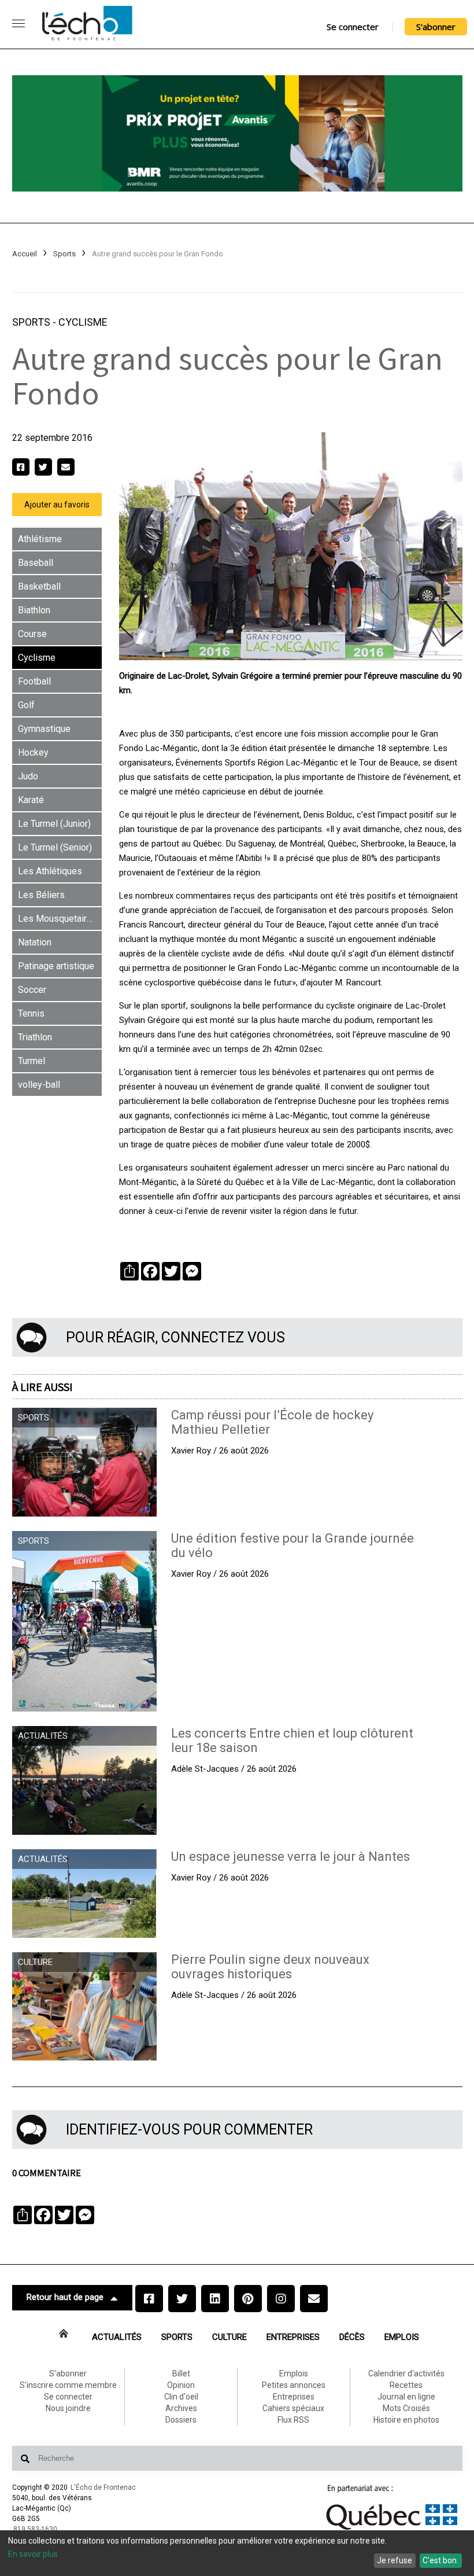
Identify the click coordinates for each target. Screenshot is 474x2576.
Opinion (181, 2385)
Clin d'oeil (181, 2397)
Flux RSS (293, 2420)
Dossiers (181, 2420)
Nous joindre (68, 2408)
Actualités (117, 2337)
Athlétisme (40, 539)
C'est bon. (440, 2560)
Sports (64, 254)
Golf (26, 705)
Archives (181, 2408)
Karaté (31, 800)
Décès (352, 2337)
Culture (229, 2337)
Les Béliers (41, 895)
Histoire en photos (406, 2420)
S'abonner (436, 27)
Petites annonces (294, 2385)
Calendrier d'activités (406, 2373)
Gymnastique (44, 729)
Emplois (402, 2337)
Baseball (36, 563)
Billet (181, 2373)
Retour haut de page (65, 2297)
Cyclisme (83, 322)
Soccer (32, 990)
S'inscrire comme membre (68, 2385)
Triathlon (35, 1037)
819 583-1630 (35, 2529)
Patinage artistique (56, 966)
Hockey (33, 752)
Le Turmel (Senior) (55, 847)
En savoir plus (33, 2554)
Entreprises (293, 2337)
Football (34, 681)
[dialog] (237, 2553)
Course (32, 634)
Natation (35, 942)
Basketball (39, 586)
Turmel (32, 1061)
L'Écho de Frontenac (103, 2487)
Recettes (406, 2385)
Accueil (25, 254)
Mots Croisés (406, 2408)
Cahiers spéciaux (293, 2408)
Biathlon (34, 610)
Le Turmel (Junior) (54, 824)
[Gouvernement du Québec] (392, 2530)
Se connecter (353, 27)
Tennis (31, 1013)
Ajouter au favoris (57, 505)
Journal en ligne (406, 2397)
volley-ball (39, 1085)
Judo (28, 776)
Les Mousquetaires (58, 919)
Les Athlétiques (50, 871)
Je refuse (395, 2560)
